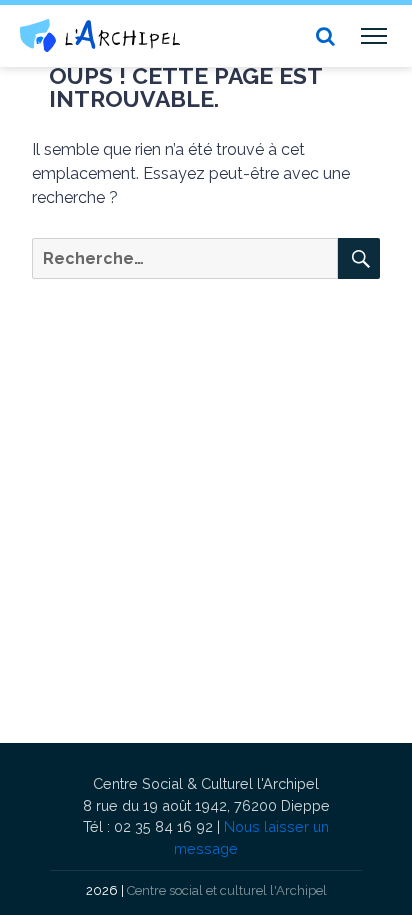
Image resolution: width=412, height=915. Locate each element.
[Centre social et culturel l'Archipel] (100, 35)
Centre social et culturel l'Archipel (227, 890)
